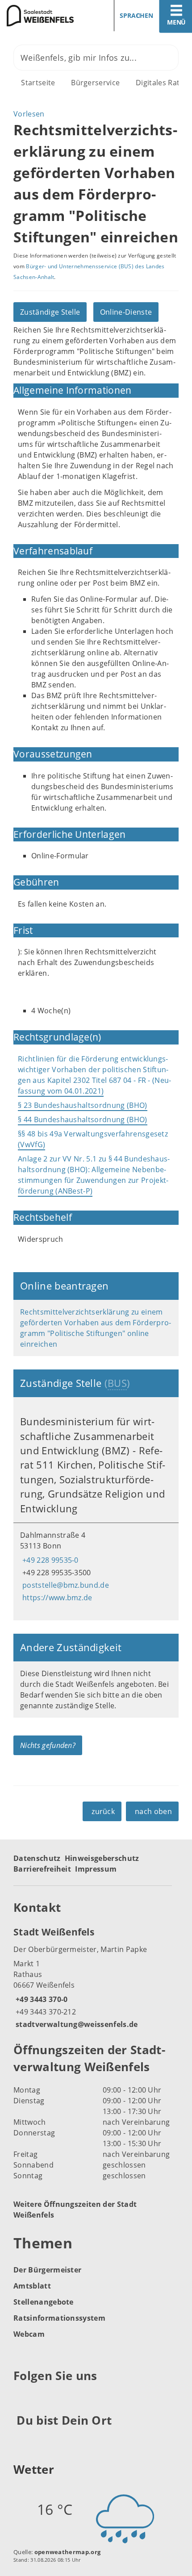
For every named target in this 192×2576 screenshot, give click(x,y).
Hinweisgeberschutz (102, 1858)
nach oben (153, 1811)
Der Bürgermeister (47, 2270)
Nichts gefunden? (48, 1745)
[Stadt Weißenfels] (96, 1977)
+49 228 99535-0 (49, 1560)
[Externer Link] (22, 2398)
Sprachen (136, 15)
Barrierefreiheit (42, 1869)
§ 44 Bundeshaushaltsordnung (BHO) (83, 1119)
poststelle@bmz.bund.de (65, 1585)
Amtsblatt (32, 2286)
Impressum (96, 1869)
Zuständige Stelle (50, 312)
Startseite (38, 83)
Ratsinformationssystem (59, 2318)
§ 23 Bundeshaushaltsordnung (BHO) (83, 1105)
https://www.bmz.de (56, 1598)
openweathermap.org (68, 2552)
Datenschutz (37, 1858)
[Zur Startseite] (45, 16)
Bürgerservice (95, 83)
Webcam (29, 2334)
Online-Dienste (126, 312)
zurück (103, 1811)
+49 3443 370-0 (40, 1999)
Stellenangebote (44, 2302)
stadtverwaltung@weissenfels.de (76, 2024)
